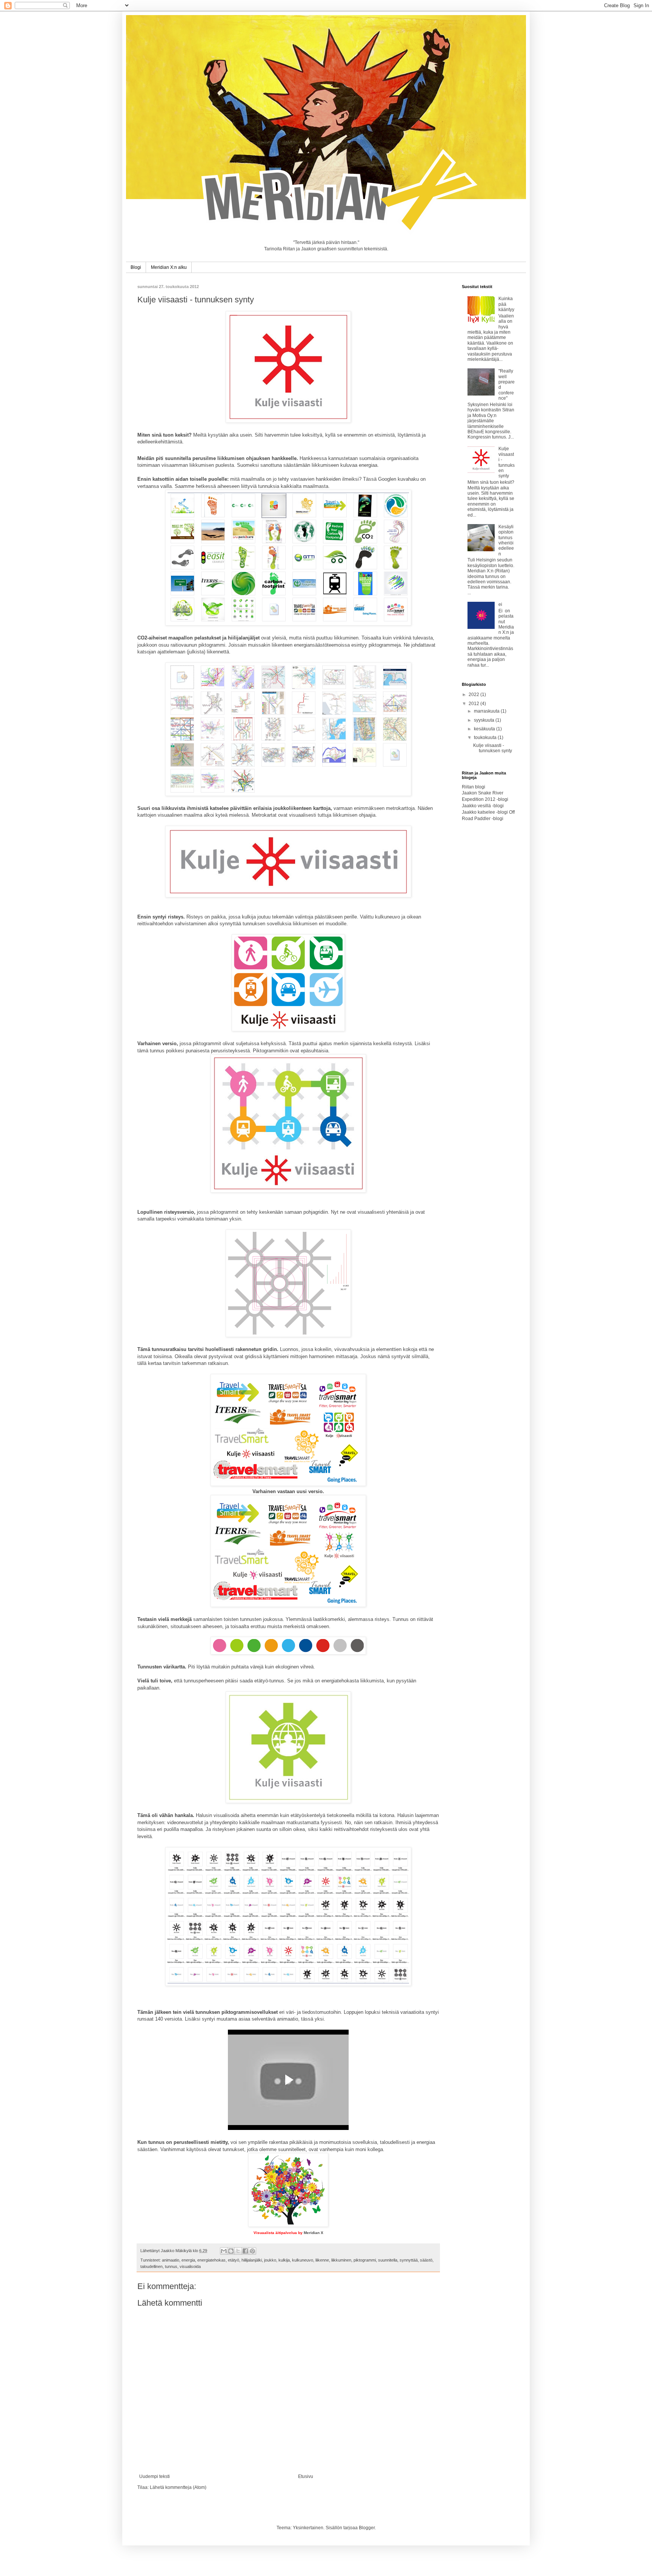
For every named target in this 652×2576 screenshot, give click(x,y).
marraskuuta (487, 711)
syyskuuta (485, 720)
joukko (270, 2260)
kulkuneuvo (303, 2260)
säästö (426, 2260)
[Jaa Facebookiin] (245, 2251)
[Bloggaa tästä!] (231, 2251)
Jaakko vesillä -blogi (483, 806)
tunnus (171, 2266)
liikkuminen (341, 2260)
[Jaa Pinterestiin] (252, 2251)
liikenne (322, 2260)
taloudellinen (151, 2266)
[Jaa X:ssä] (238, 2251)
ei (500, 604)
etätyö (234, 2260)
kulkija (284, 2260)
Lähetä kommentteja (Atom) (178, 2487)
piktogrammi (365, 2260)
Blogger (367, 2528)
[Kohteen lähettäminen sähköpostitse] (224, 2251)
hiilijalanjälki (252, 2260)
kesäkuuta (485, 729)
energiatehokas (211, 2260)
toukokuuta (486, 738)
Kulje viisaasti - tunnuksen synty (507, 462)
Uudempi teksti (155, 2476)
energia (188, 2260)
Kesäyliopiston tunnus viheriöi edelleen (506, 540)
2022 (474, 695)
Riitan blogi (474, 787)
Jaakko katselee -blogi (485, 812)
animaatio (171, 2260)
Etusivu (306, 2476)
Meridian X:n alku (169, 267)
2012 (474, 704)
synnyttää (409, 2260)
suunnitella (388, 2260)
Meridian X (314, 2233)
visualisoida (190, 2266)
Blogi (136, 267)
